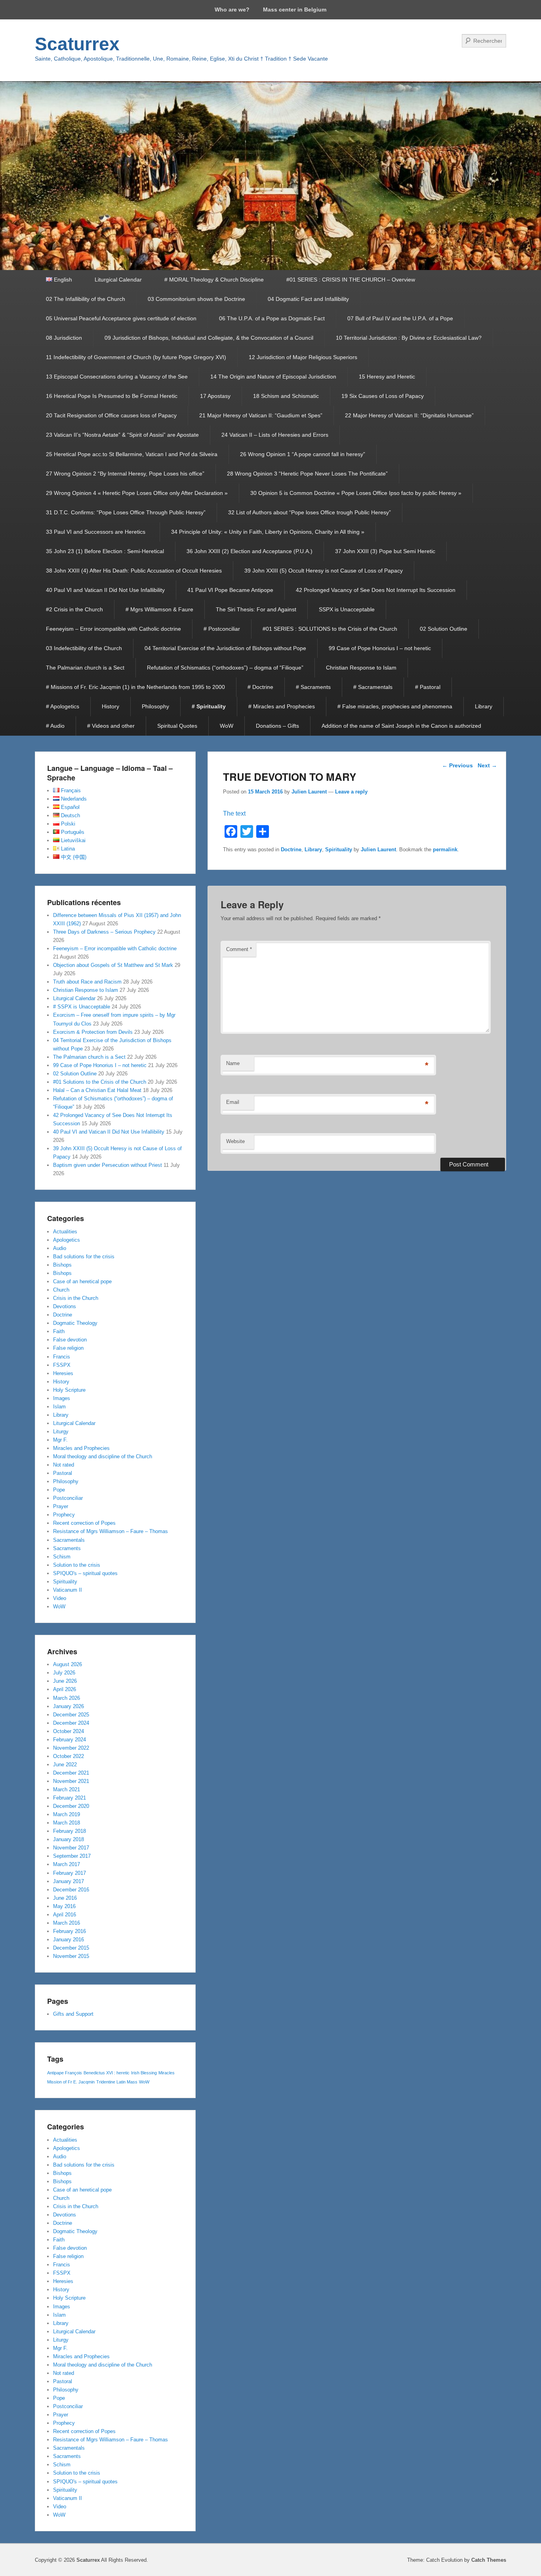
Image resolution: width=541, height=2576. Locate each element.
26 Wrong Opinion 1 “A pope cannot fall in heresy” (303, 454)
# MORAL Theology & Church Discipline (214, 280)
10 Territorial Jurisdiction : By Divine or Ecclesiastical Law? (409, 338)
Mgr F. (60, 1440)
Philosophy (155, 706)
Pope (59, 1490)
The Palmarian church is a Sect (85, 668)
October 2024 (69, 1731)
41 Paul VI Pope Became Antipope (230, 590)
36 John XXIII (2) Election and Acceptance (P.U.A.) (250, 551)
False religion (68, 1348)
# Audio (55, 726)
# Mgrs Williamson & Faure (159, 609)
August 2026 (68, 1664)
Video (60, 1598)
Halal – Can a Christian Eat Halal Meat (97, 1090)
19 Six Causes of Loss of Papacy (383, 396)
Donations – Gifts (277, 726)
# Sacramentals (373, 687)
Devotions (65, 1306)
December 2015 (71, 1948)
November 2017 (71, 1848)
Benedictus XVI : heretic (107, 2073)
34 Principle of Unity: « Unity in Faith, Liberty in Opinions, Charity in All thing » (268, 532)
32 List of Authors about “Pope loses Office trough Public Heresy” (310, 512)
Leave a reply (351, 792)
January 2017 (69, 1881)
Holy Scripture (69, 1390)
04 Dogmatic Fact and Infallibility (308, 299)
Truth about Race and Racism (87, 982)
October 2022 (69, 1756)
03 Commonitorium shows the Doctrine (196, 299)
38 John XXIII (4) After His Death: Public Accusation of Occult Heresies (134, 571)
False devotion (70, 1340)
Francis (62, 1357)
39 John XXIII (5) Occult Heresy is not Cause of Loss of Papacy (324, 571)
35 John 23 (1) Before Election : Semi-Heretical (105, 551)
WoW (227, 726)
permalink (445, 849)
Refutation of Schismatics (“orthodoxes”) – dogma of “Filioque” (225, 668)
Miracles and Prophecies (81, 1448)
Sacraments (67, 1548)
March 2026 (67, 1698)
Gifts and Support (73, 2014)
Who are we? (232, 10)
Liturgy (61, 1432)
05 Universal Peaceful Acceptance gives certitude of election (121, 318)
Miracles (167, 2073)
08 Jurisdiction (64, 338)
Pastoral (63, 1473)
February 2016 (70, 1931)
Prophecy (64, 1515)
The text (234, 813)
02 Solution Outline (444, 629)
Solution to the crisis (77, 1565)
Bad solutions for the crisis (84, 1257)
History (110, 706)
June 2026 (65, 1681)
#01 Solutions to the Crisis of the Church (100, 1082)
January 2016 (69, 1940)
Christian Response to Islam (361, 668)
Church (61, 1290)
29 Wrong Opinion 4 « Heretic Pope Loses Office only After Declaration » (137, 493)
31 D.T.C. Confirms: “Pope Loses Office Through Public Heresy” (126, 512)
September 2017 (72, 1856)
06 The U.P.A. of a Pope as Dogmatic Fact (272, 318)
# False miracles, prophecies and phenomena (395, 706)
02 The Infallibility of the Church (86, 299)
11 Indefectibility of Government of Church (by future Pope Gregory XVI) (136, 357)
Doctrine (291, 849)
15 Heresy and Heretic (387, 377)
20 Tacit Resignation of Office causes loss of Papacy (111, 415)
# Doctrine (260, 687)
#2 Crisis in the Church (74, 609)
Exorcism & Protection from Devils (93, 1032)
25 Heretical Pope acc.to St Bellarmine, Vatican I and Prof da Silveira (132, 454)
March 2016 (67, 1923)
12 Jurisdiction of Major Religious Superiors (303, 357)
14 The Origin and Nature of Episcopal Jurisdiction (273, 377)
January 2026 (69, 1706)
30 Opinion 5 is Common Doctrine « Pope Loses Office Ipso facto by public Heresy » (356, 493)
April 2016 (65, 1915)
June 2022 (65, 1765)
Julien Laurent (309, 792)
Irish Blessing (144, 2073)
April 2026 (65, 1689)
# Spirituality (209, 706)
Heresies (63, 1373)
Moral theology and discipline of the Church (103, 1456)
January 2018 (69, 1839)
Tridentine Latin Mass (117, 2082)
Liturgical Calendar (118, 280)
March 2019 (67, 1814)
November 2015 (71, 1956)
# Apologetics (63, 706)
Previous (457, 765)
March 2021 (67, 1789)
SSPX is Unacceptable (347, 609)
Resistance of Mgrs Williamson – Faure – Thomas (110, 1531)
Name (233, 1063)
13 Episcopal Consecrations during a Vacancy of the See (117, 377)
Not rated (64, 1465)
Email (233, 1102)
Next (487, 765)
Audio (60, 1248)
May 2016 (64, 1906)
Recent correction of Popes (84, 1523)
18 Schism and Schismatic (286, 396)
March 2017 (67, 1864)
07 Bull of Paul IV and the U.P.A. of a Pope (400, 318)
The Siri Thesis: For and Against (256, 609)
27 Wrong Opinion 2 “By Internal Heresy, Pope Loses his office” (125, 474)
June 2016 (65, 1898)
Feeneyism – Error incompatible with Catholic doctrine (113, 629)
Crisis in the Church (76, 1298)
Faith (59, 1331)
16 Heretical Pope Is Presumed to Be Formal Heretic (112, 396)
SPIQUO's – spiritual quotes (85, 1573)
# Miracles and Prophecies (282, 706)
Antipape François (65, 2073)
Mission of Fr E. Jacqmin (71, 2082)
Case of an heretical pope (82, 1281)
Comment (239, 949)
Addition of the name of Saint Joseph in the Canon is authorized (401, 726)
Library (484, 706)
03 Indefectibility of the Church (84, 648)
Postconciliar (68, 1498)
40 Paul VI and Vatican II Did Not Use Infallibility (105, 590)
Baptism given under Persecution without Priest (108, 1165)
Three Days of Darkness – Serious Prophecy (104, 932)
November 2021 (71, 1781)
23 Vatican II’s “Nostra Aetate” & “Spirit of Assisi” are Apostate (122, 435)
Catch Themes (489, 2560)
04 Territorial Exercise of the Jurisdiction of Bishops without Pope (225, 648)
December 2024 (71, 1723)
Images (62, 1398)
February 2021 (70, 1798)
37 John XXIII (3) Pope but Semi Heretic (385, 551)
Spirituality (339, 849)
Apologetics (67, 1240)
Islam (59, 1407)
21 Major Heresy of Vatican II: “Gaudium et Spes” (261, 415)
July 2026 (64, 1673)
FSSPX (62, 1365)
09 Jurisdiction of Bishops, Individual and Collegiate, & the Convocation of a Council (209, 338)
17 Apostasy (215, 396)
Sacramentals (69, 1540)
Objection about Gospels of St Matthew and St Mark (113, 965)
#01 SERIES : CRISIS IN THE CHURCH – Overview (351, 280)
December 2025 (71, 1715)
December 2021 (71, 1773)
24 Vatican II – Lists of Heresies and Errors (275, 435)
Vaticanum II (68, 1590)
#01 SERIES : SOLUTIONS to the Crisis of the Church (330, 629)
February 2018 (70, 1831)
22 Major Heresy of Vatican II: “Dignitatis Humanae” (409, 415)
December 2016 (71, 1890)
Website (235, 1141)
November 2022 (71, 1748)
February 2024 (70, 1740)
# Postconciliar (222, 629)
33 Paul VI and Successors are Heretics (97, 532)
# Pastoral (428, 687)
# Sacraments (313, 687)
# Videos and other (111, 726)
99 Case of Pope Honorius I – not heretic (380, 648)
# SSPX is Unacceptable (82, 1007)
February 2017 (70, 1873)
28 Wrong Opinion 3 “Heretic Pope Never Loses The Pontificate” (307, 474)
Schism (62, 1557)
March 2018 (67, 1823)
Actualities (65, 1232)
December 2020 (71, 1806)
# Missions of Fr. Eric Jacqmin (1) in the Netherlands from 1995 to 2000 (135, 687)
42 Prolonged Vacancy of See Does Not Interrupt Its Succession (376, 590)
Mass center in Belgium (295, 10)
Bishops (62, 1265)
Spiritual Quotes (177, 726)
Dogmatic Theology (75, 1323)
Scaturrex (77, 44)
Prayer (61, 1506)
